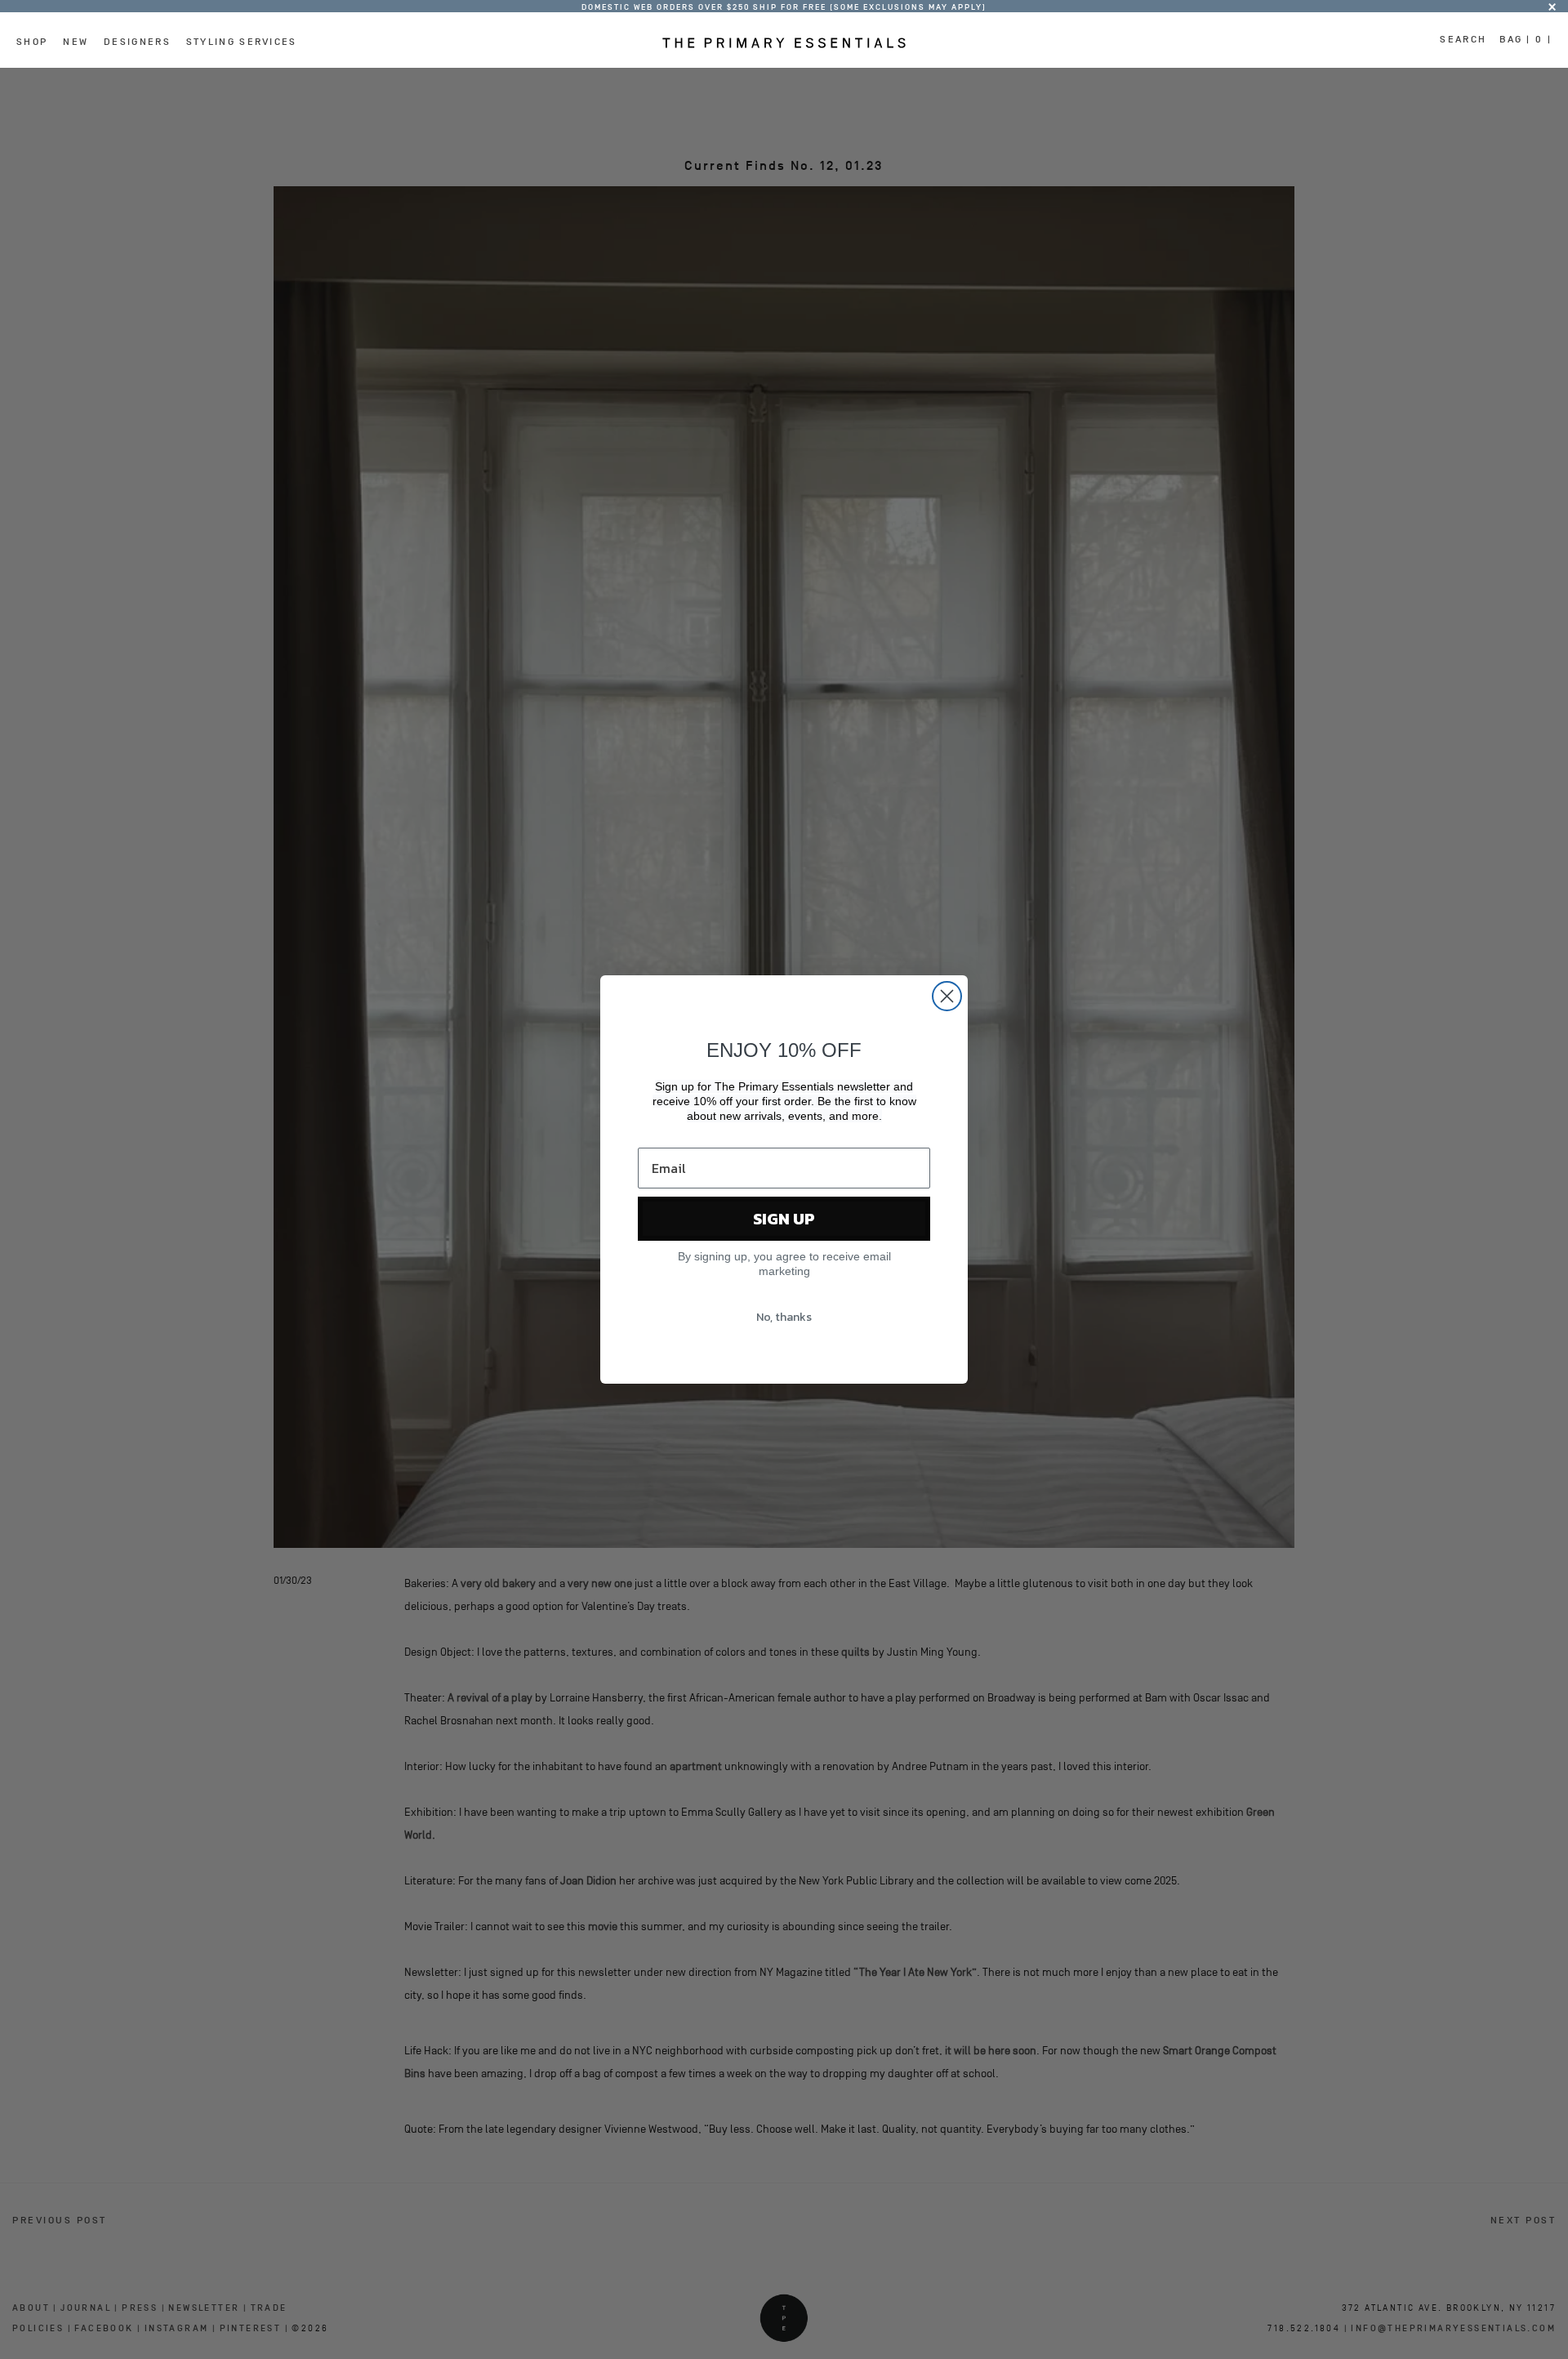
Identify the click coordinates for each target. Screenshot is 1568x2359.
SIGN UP (784, 1219)
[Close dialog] (947, 996)
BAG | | (1526, 39)
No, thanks (784, 1317)
